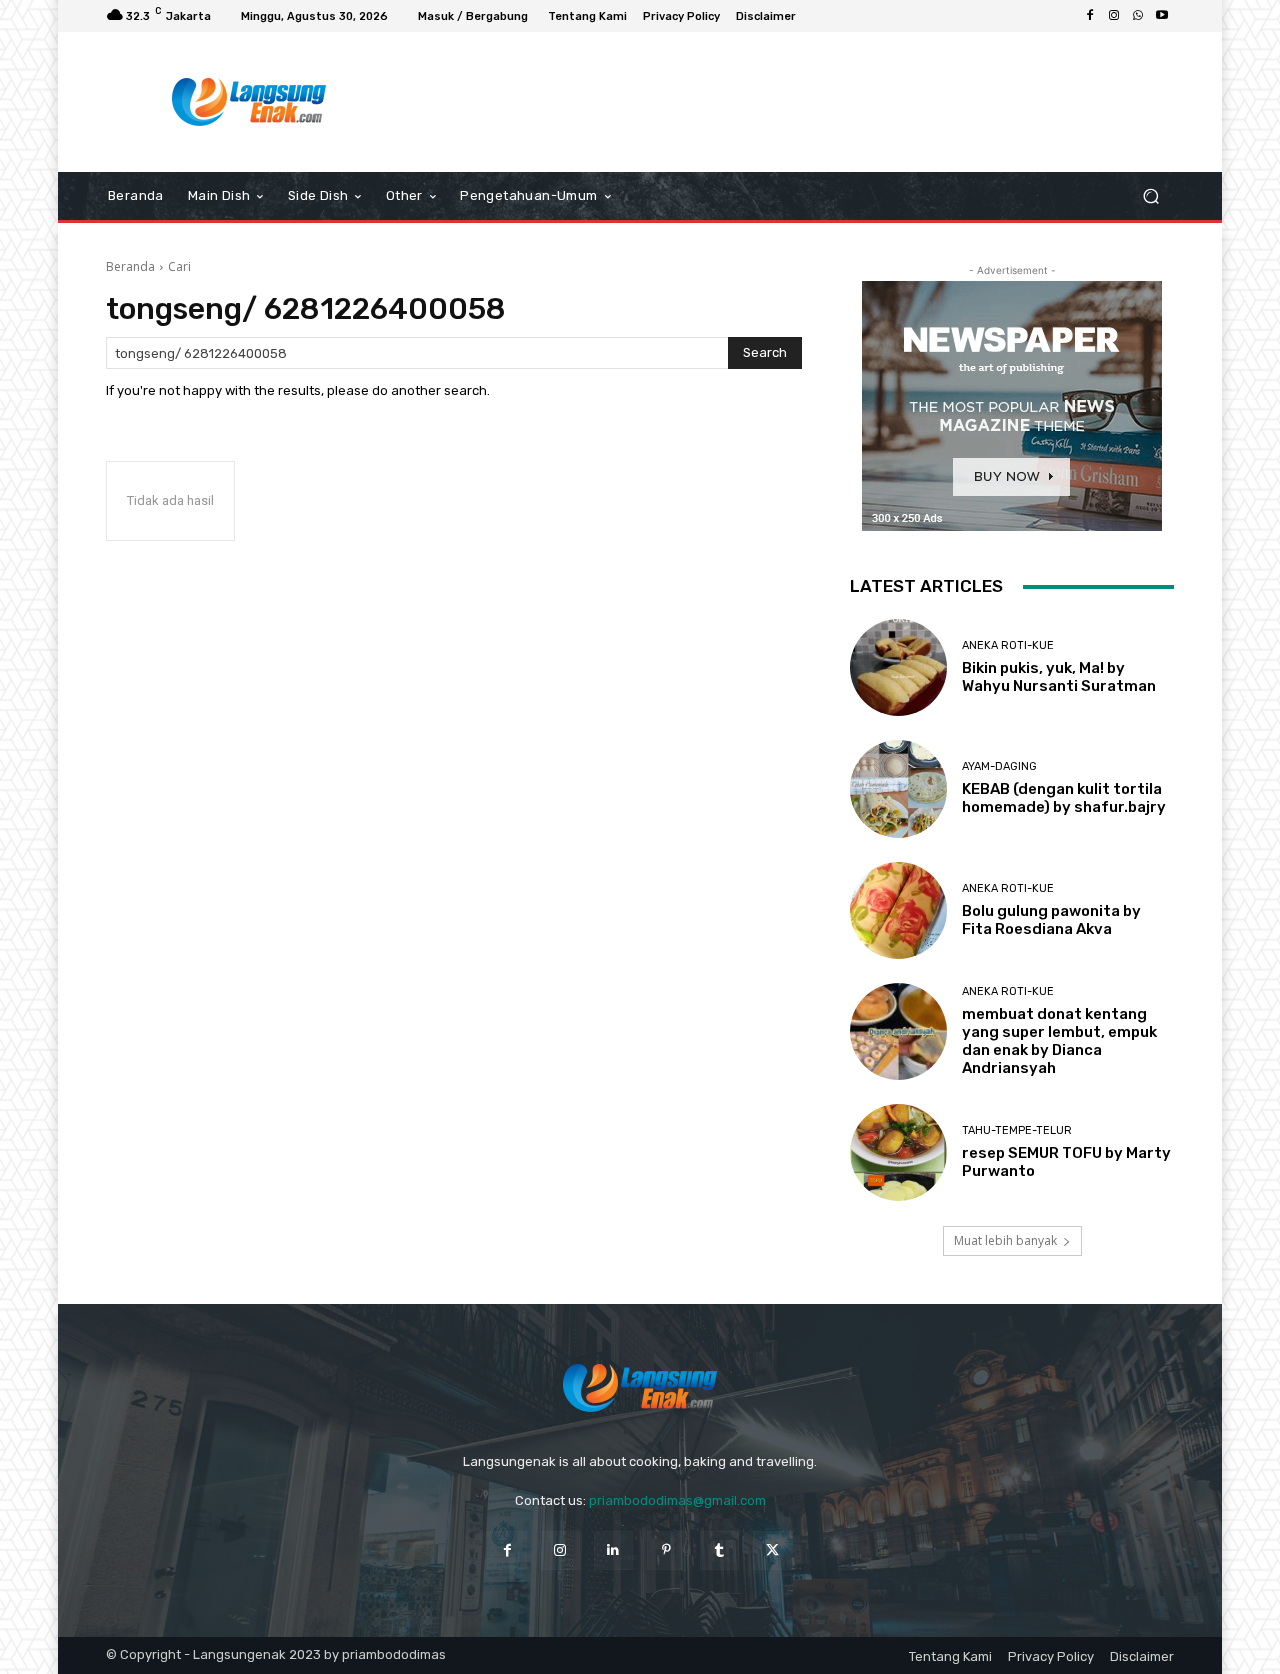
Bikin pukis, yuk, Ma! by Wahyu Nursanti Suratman (1059, 677)
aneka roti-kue (1008, 645)
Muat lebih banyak (1005, 1240)
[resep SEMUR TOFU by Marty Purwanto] (898, 1152)
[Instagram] (1114, 16)
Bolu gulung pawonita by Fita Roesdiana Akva (1051, 920)
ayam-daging (999, 766)
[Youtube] (1162, 16)
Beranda (130, 266)
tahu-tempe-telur (1017, 1130)
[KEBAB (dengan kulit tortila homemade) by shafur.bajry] (898, 788)
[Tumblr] (719, 1550)
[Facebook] (1090, 16)
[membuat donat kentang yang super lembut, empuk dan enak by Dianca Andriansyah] (898, 1031)
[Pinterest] (666, 1550)
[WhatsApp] (1138, 16)
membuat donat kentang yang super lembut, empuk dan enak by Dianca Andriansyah (1059, 1041)
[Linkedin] (613, 1550)
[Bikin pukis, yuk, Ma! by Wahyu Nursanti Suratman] (898, 667)
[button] (1150, 196)
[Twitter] (772, 1550)
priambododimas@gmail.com (677, 1500)
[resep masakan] (249, 102)
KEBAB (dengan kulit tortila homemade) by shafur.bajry (1064, 798)
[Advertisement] (805, 102)
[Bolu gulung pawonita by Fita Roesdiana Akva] (898, 910)
